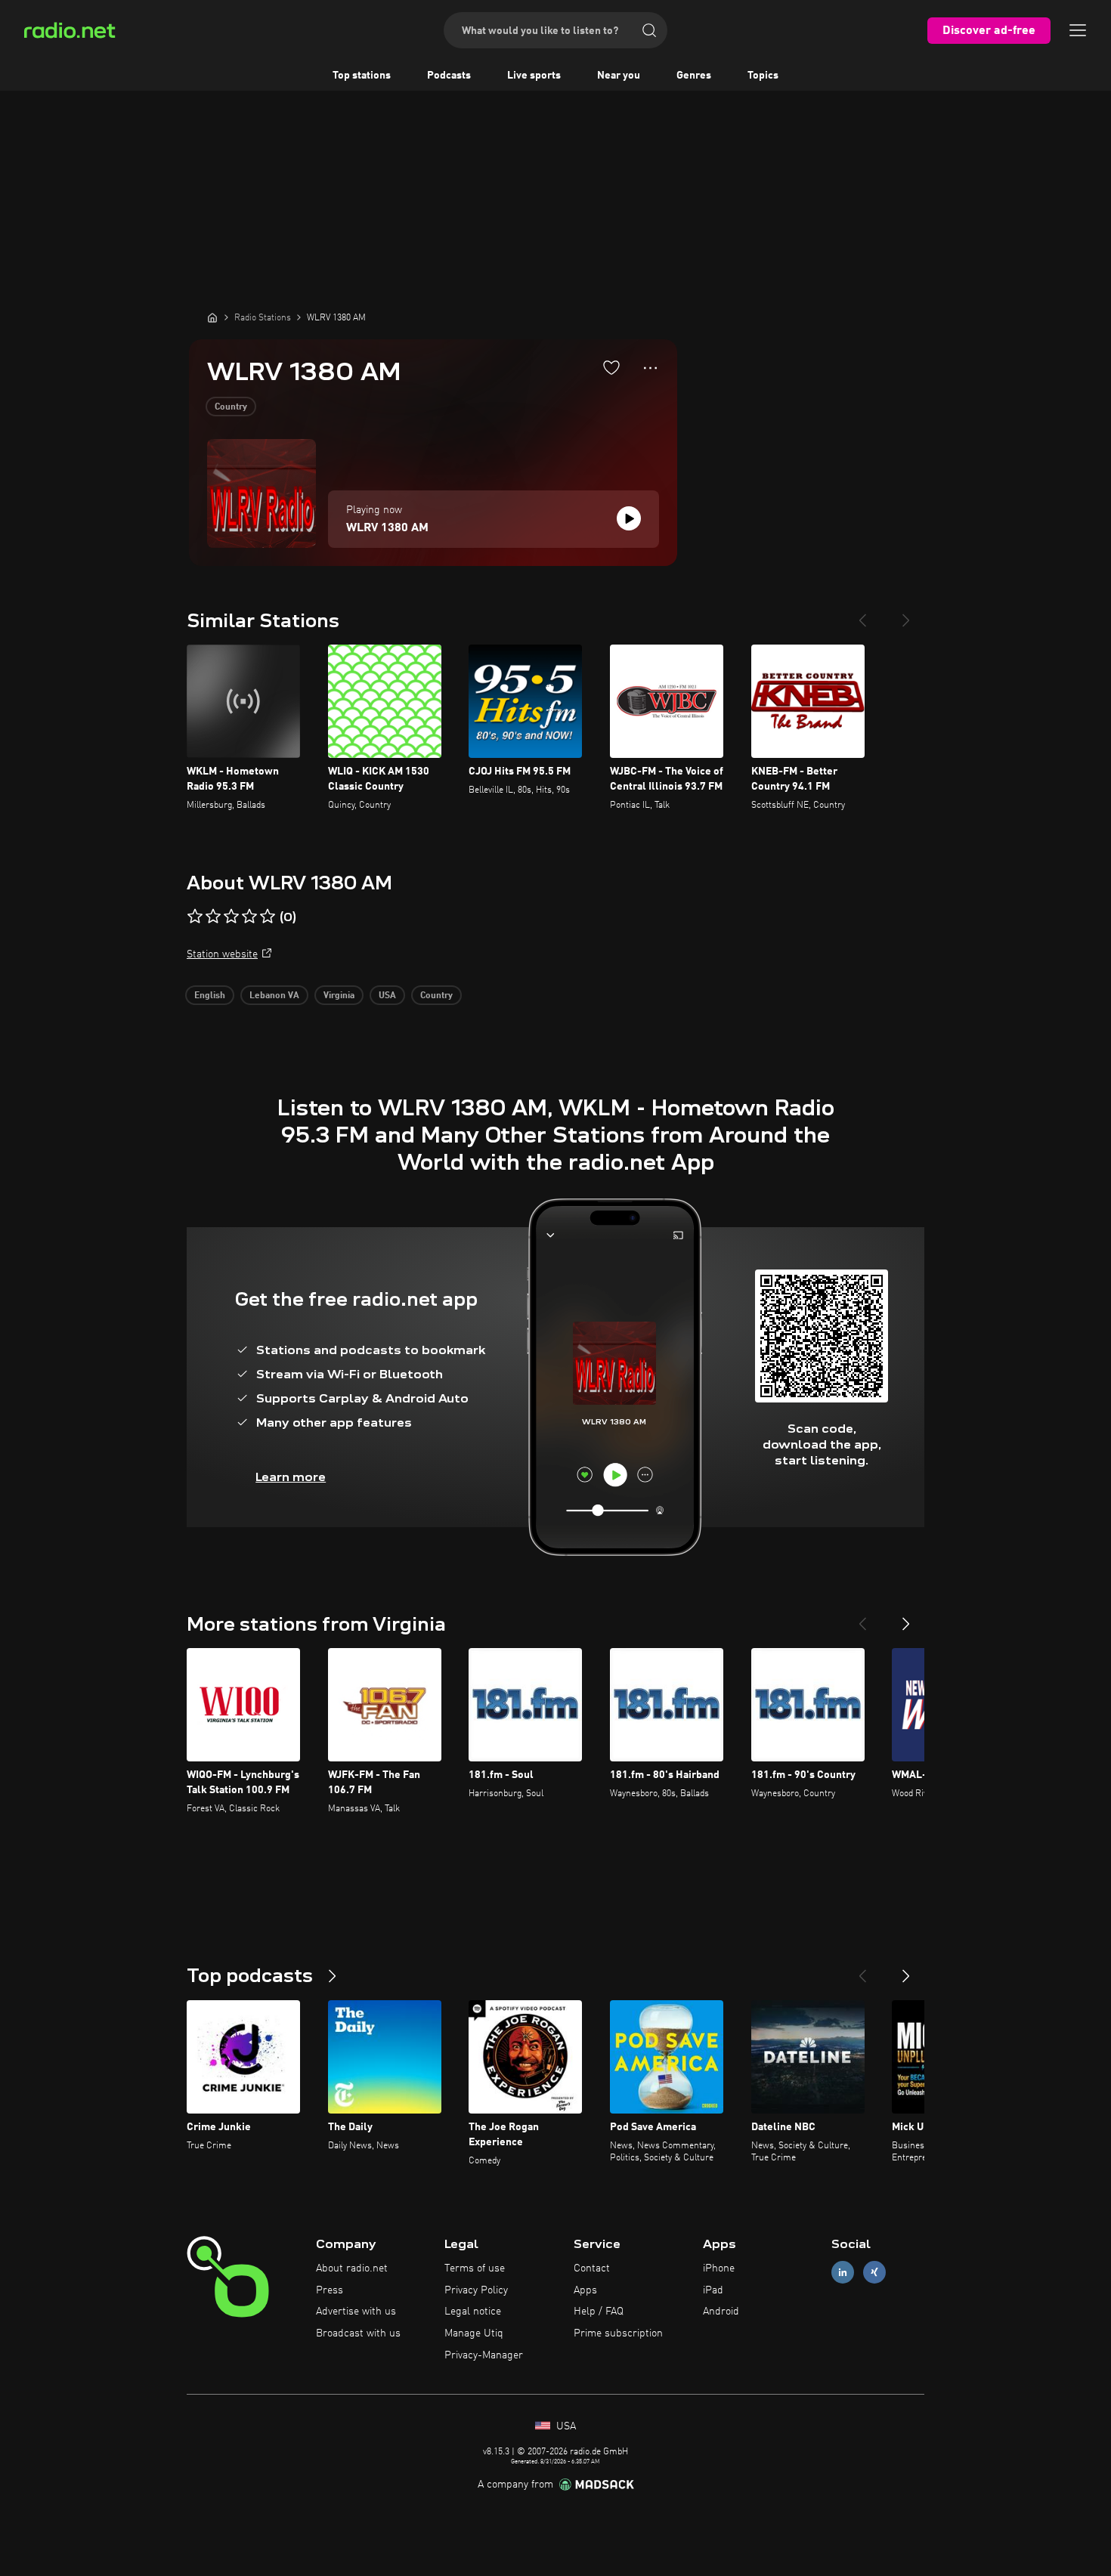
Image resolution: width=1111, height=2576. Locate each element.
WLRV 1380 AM (387, 528)
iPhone (719, 2268)
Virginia (339, 996)
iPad (713, 2290)
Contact (592, 2268)
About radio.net (352, 2268)
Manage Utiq (474, 2333)
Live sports (534, 76)
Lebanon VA (274, 996)
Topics (763, 76)
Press (330, 2290)
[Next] (906, 614)
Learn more (291, 1477)
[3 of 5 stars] (231, 917)
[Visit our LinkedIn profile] (843, 2272)
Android (721, 2312)
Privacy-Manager (484, 2355)
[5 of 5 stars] (268, 917)
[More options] (650, 368)
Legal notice (473, 2312)
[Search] (649, 30)
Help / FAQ (599, 2312)
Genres (694, 76)
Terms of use (475, 2268)
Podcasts (449, 76)
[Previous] (862, 614)
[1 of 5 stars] (195, 917)
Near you (619, 76)
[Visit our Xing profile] (874, 2272)
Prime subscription (618, 2333)
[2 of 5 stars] (213, 917)
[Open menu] (1078, 30)
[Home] (212, 317)
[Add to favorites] (611, 367)
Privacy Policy (476, 2290)
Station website (222, 954)
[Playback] (629, 518)
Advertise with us (356, 2312)
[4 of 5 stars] (249, 917)
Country (231, 407)
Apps (585, 2290)
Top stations (362, 76)
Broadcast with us (358, 2333)
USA (387, 996)
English (210, 996)
